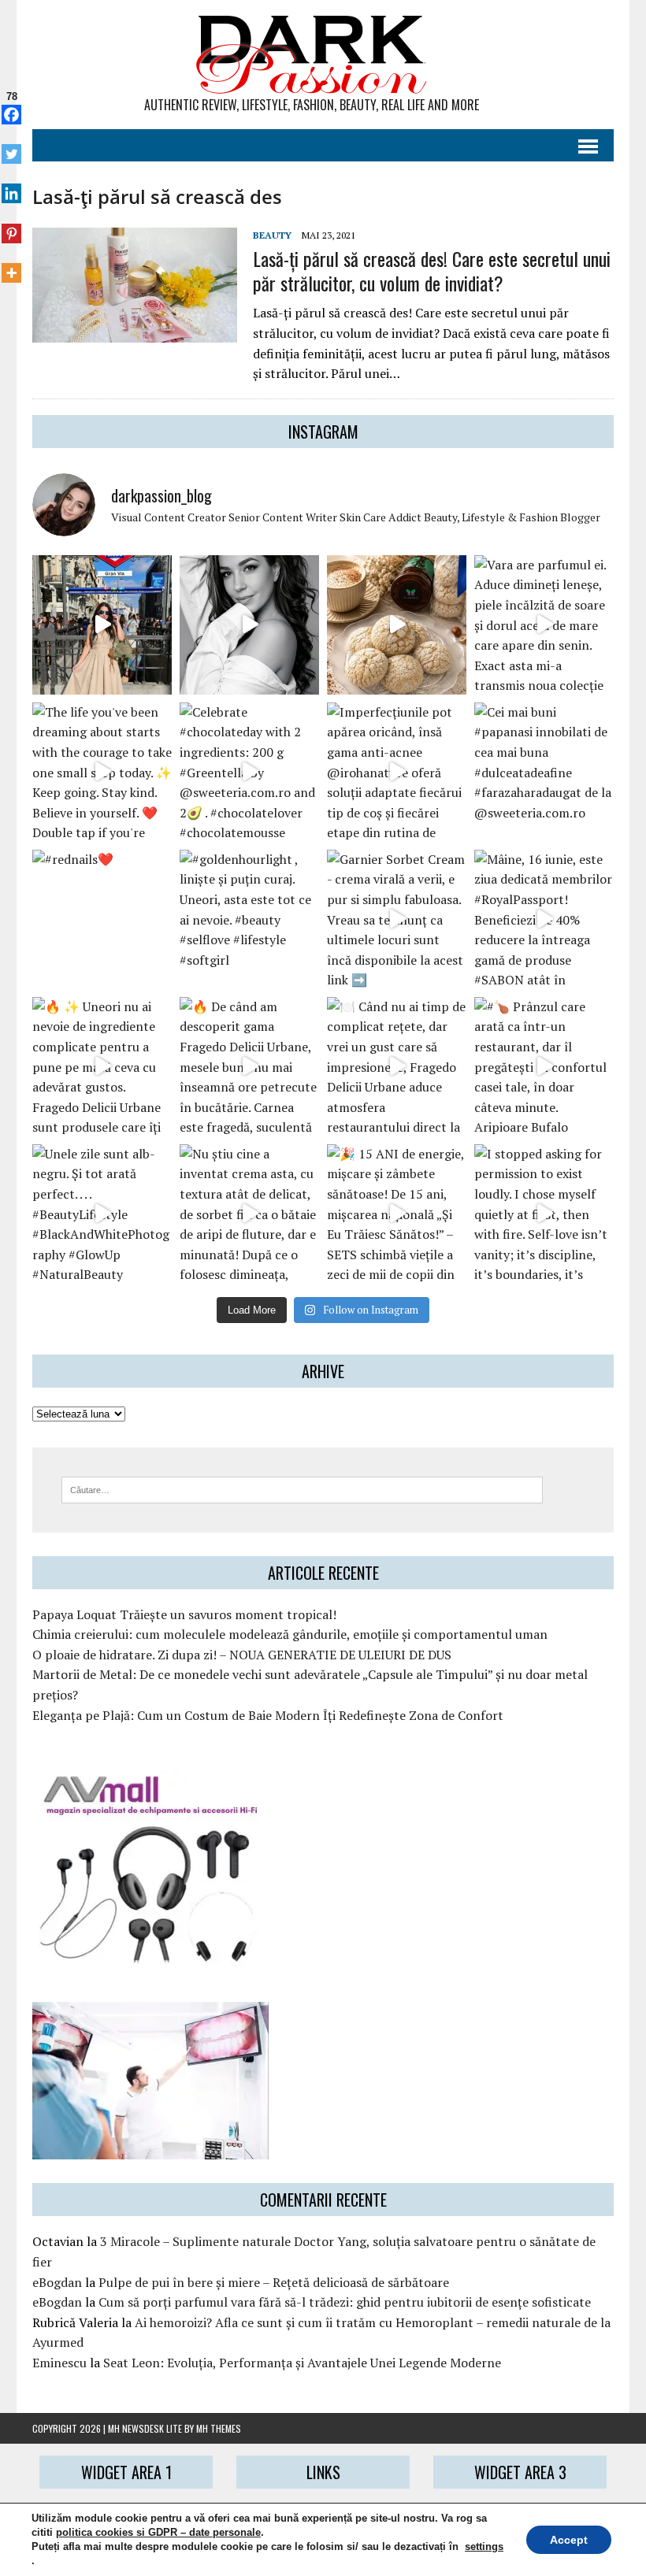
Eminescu (59, 2363)
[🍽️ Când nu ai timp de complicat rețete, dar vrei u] (397, 1067)
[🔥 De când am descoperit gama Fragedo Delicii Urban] (249, 1067)
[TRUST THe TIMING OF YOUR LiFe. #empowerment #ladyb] (249, 625)
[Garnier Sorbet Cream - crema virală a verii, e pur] (397, 919)
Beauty (272, 235)
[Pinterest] (11, 224)
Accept (569, 2540)
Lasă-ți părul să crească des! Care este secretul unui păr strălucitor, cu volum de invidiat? (432, 271)
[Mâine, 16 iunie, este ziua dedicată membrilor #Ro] (544, 919)
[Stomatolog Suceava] (150, 2149)
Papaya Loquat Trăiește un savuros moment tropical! (184, 1614)
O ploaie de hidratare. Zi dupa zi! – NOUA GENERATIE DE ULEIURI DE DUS (242, 1655)
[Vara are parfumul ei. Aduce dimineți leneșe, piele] (544, 625)
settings (484, 2546)
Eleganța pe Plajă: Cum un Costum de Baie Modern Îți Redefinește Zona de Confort (268, 1715)
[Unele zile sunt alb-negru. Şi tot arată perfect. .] (102, 1214)
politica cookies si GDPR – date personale (158, 2532)
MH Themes (219, 2428)
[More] (11, 265)
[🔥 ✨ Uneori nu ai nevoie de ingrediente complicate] (102, 1067)
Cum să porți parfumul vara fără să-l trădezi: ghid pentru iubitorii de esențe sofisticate (345, 2302)
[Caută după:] (302, 1488)
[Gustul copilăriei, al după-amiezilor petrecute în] (397, 625)
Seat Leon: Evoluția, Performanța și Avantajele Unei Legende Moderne (302, 2363)
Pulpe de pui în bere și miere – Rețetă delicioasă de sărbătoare (274, 2282)
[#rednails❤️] (102, 919)
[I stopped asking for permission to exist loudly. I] (544, 1214)
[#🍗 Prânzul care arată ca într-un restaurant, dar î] (544, 1067)
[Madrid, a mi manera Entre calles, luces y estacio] (102, 625)
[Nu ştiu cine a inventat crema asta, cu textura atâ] (249, 1214)
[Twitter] (11, 146)
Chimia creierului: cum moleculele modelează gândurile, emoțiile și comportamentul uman (290, 1634)
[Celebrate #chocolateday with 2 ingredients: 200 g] (249, 772)
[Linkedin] (11, 185)
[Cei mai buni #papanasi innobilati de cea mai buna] (544, 772)
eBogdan (57, 2282)
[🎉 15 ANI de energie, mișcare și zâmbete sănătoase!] (397, 1214)
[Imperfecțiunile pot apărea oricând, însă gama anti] (397, 772)
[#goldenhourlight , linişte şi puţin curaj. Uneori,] (249, 919)
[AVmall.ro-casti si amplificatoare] (150, 1955)
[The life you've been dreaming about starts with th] (102, 772)
